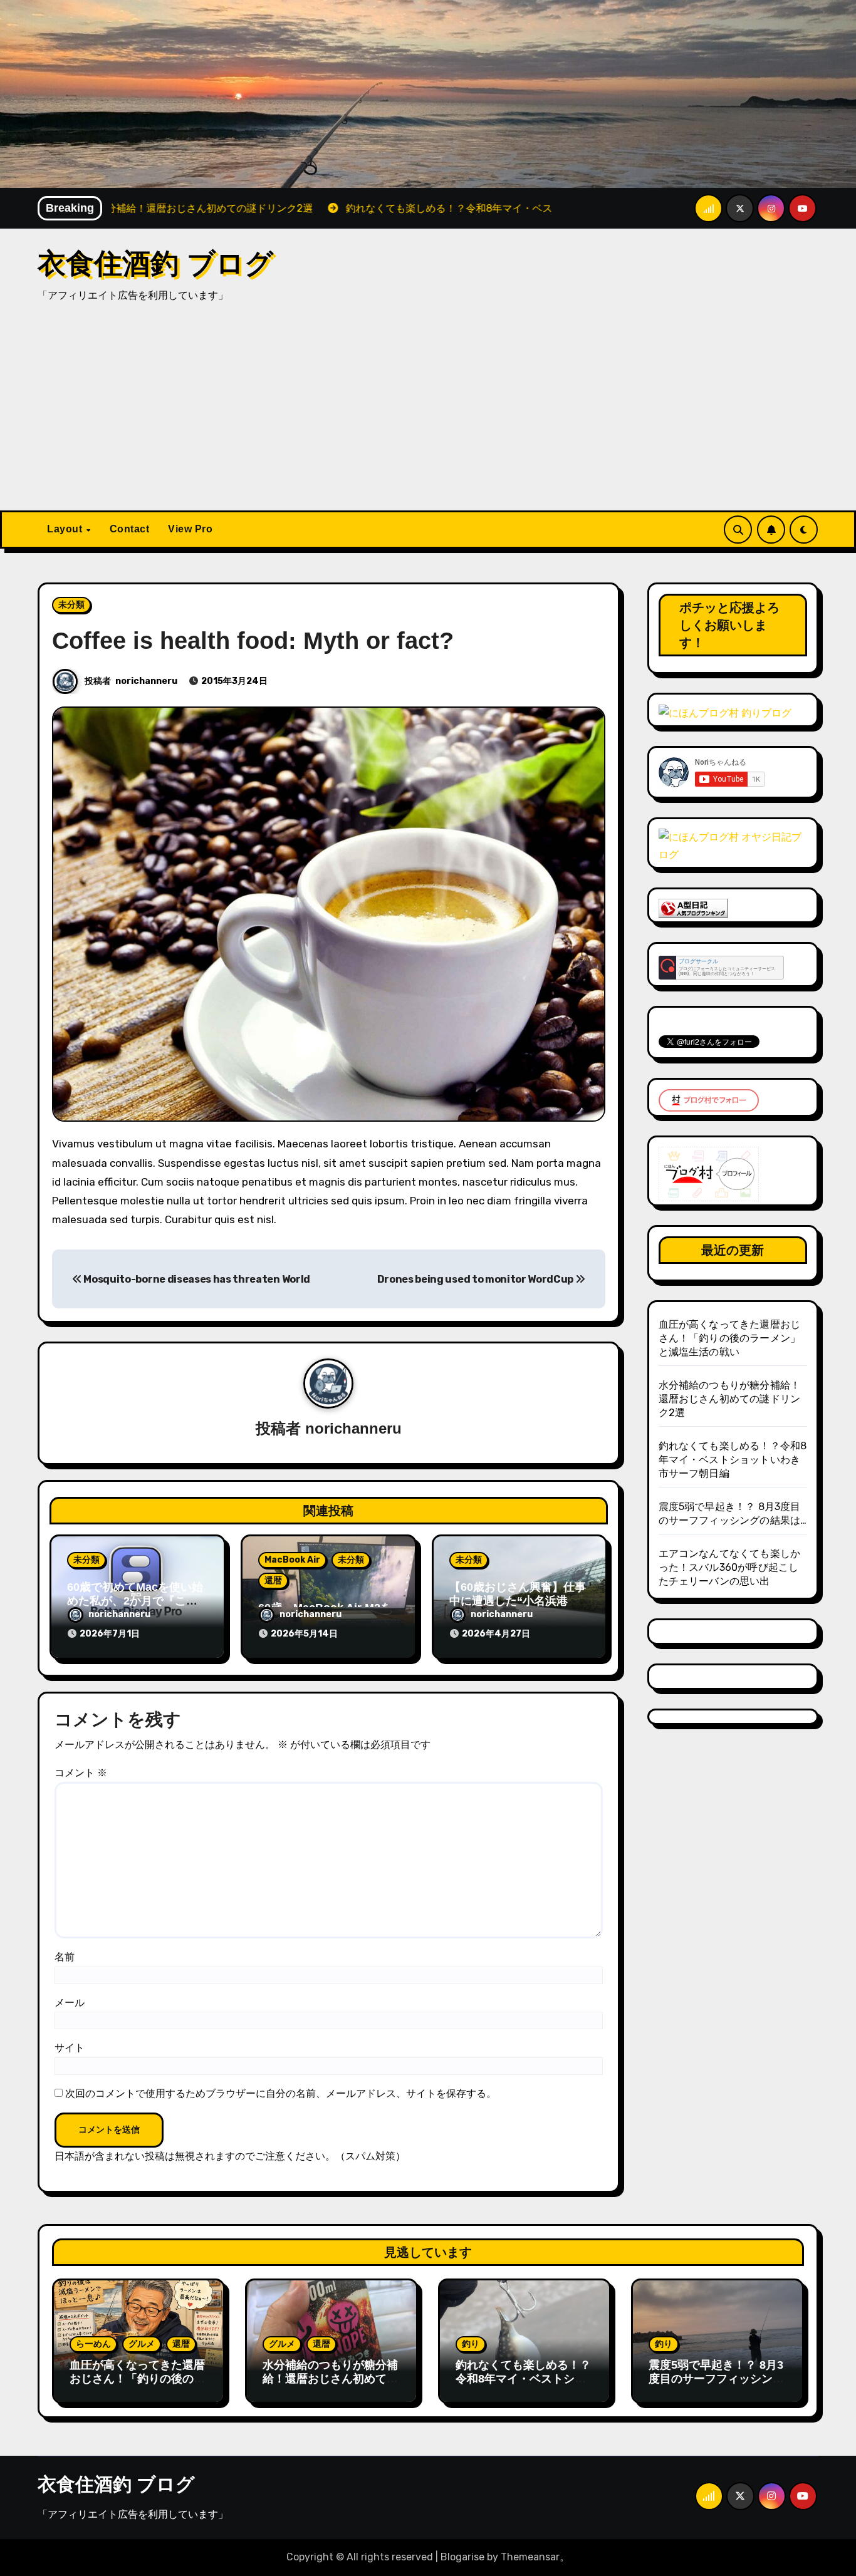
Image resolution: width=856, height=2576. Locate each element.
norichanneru (146, 681)
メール (70, 2003)
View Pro (190, 529)
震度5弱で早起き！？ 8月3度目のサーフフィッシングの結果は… (716, 2378)
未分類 (71, 605)
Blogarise (462, 2557)
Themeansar (530, 2557)
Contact (130, 529)
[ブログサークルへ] (721, 967)
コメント (81, 1773)
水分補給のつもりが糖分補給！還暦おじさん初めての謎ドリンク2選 (730, 1399)
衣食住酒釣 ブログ (155, 263)
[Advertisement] (428, 416)
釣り (471, 2344)
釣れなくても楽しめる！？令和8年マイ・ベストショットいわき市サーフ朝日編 (733, 1460)
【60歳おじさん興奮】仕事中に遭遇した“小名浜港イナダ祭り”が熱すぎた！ (518, 1601)
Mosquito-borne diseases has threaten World (196, 1279)
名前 (65, 1957)
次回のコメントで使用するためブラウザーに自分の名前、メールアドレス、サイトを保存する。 (281, 2093)
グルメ (142, 2344)
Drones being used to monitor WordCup (476, 1279)
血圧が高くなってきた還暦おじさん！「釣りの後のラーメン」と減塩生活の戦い (730, 1338)
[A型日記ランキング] (693, 908)
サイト (70, 2048)
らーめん (93, 2344)
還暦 (273, 1580)
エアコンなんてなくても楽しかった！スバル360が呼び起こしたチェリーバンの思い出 (730, 1567)
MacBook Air (292, 1560)
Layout (66, 529)
